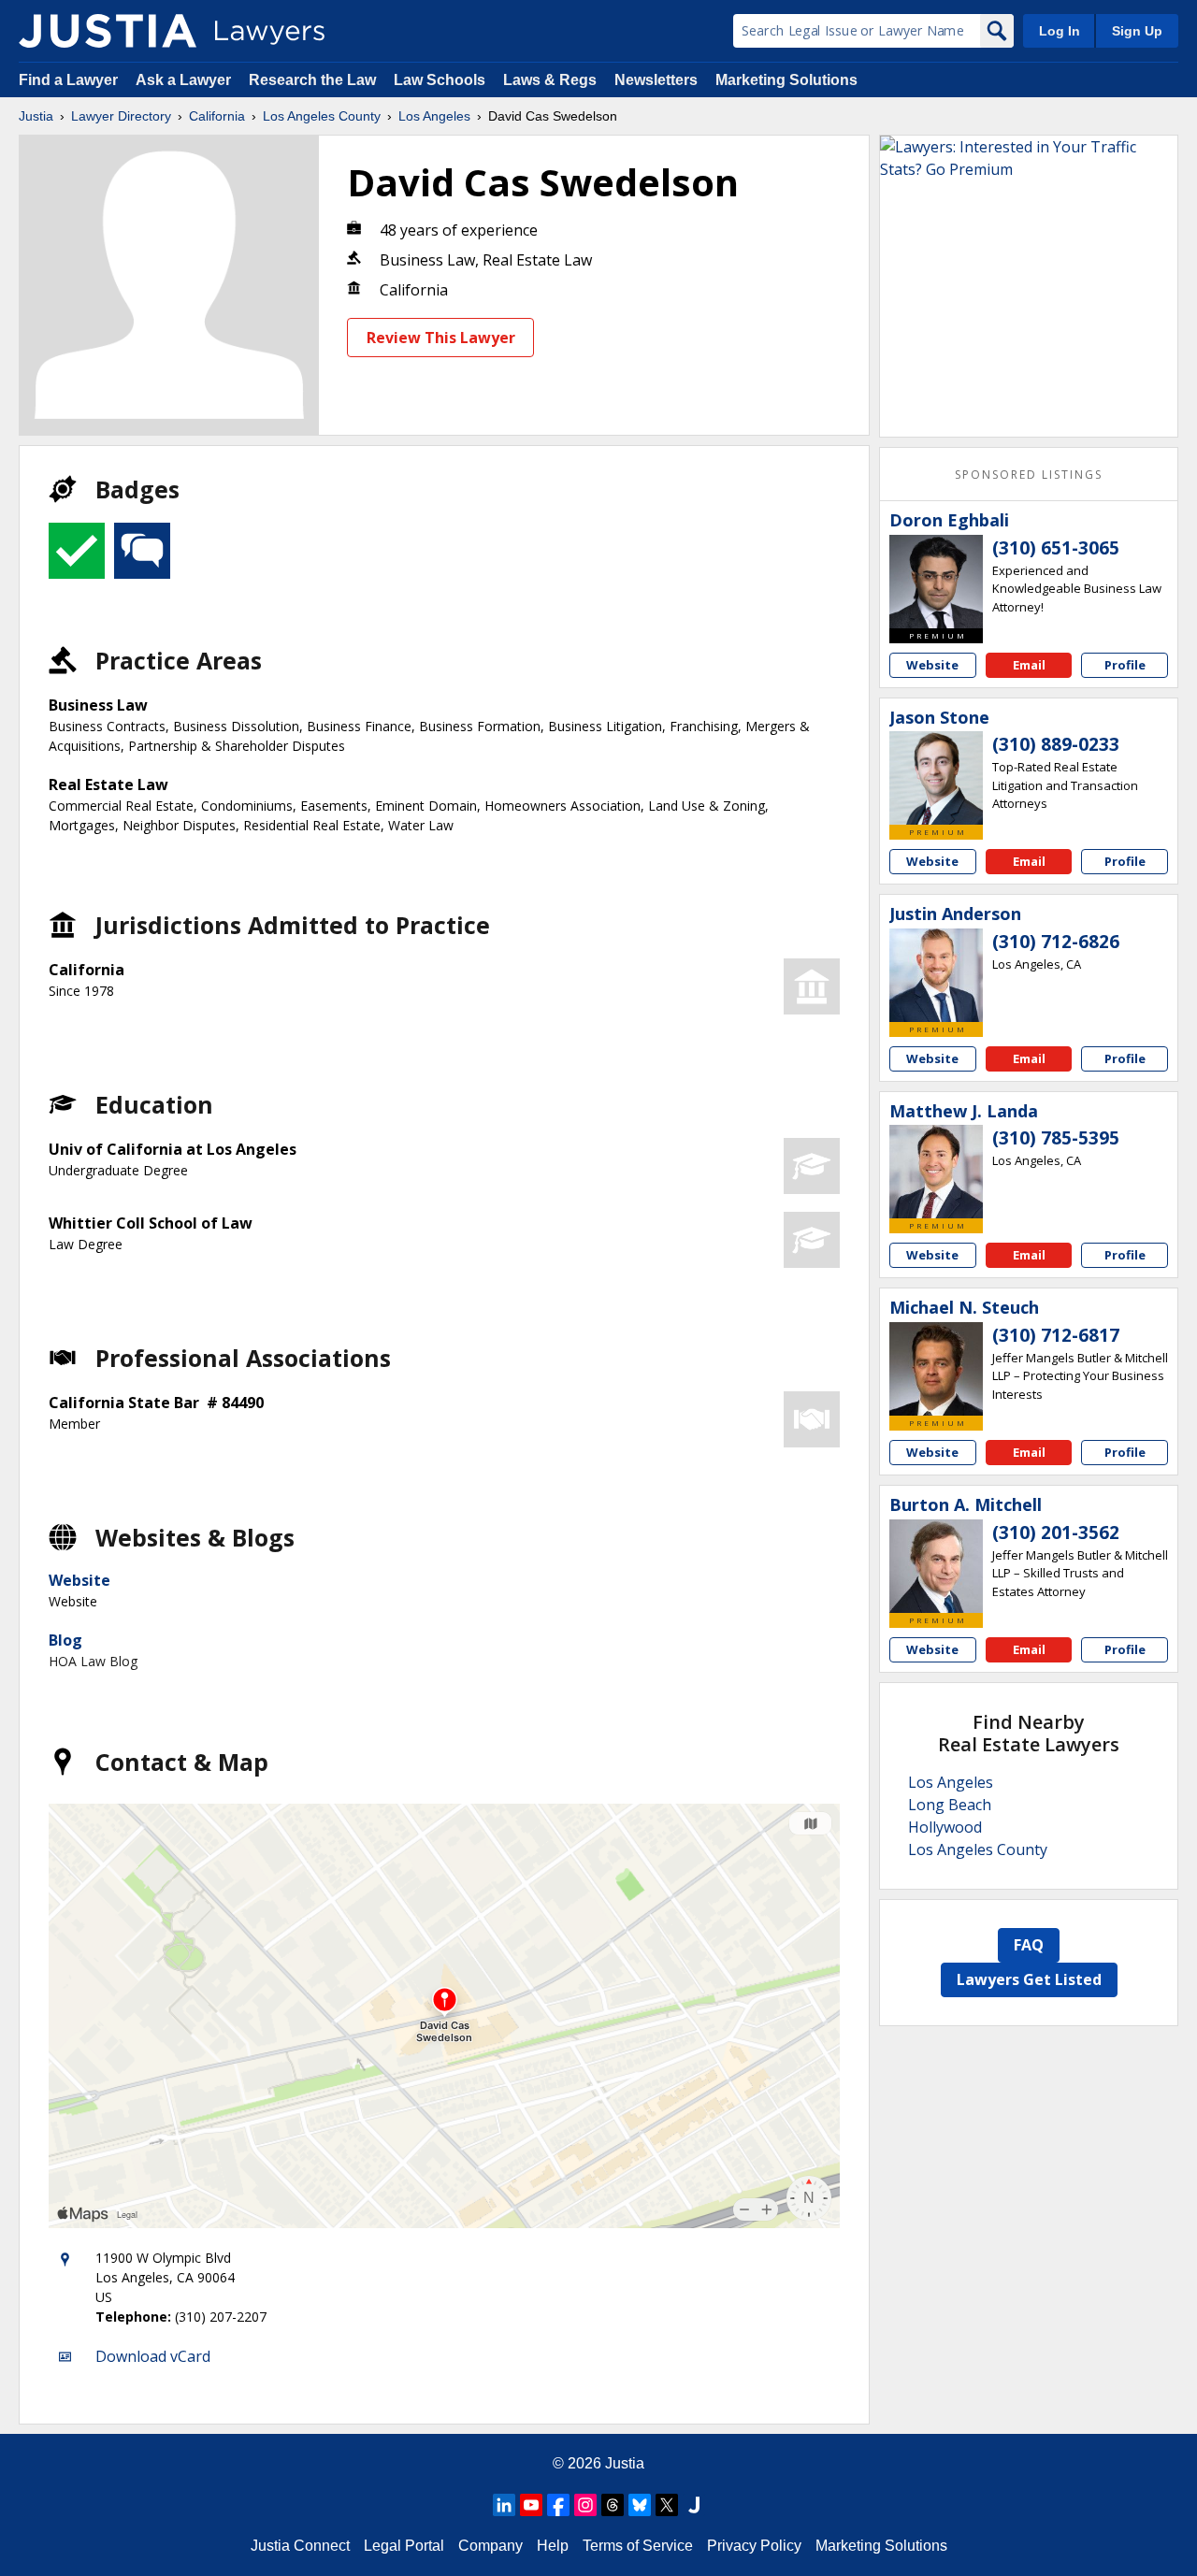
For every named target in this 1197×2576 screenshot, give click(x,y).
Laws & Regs (550, 80)
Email (1029, 665)
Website (79, 1580)
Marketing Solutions (786, 80)
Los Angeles (434, 116)
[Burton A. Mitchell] (936, 1566)
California (217, 116)
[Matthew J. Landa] (936, 1172)
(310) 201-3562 (1056, 1533)
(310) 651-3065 (1056, 548)
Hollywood (945, 1827)
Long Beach (950, 1805)
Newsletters (656, 80)
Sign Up (1137, 31)
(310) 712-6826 (1056, 942)
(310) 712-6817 (1056, 1335)
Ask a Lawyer (185, 80)
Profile (1125, 665)
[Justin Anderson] (936, 975)
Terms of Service (638, 2546)
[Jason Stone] (936, 778)
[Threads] (613, 2505)
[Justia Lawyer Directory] (108, 31)
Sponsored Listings (1029, 475)
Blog (65, 1640)
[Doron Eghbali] (936, 582)
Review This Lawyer (441, 338)
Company (490, 2546)
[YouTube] (531, 2505)
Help (553, 2546)
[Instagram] (585, 2505)
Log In (1060, 31)
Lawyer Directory (121, 116)
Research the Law (312, 80)
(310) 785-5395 (1056, 1138)
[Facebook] (558, 2505)
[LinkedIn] (504, 2505)
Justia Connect (300, 2546)
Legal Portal (404, 2546)
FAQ (1029, 1945)
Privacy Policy (754, 2546)
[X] (667, 2505)
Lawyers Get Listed (1029, 1979)
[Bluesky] (640, 2505)
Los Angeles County (322, 116)
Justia (36, 116)
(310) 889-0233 (1056, 744)
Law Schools (440, 80)
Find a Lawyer (68, 80)
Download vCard (153, 2356)
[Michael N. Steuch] (936, 1369)
